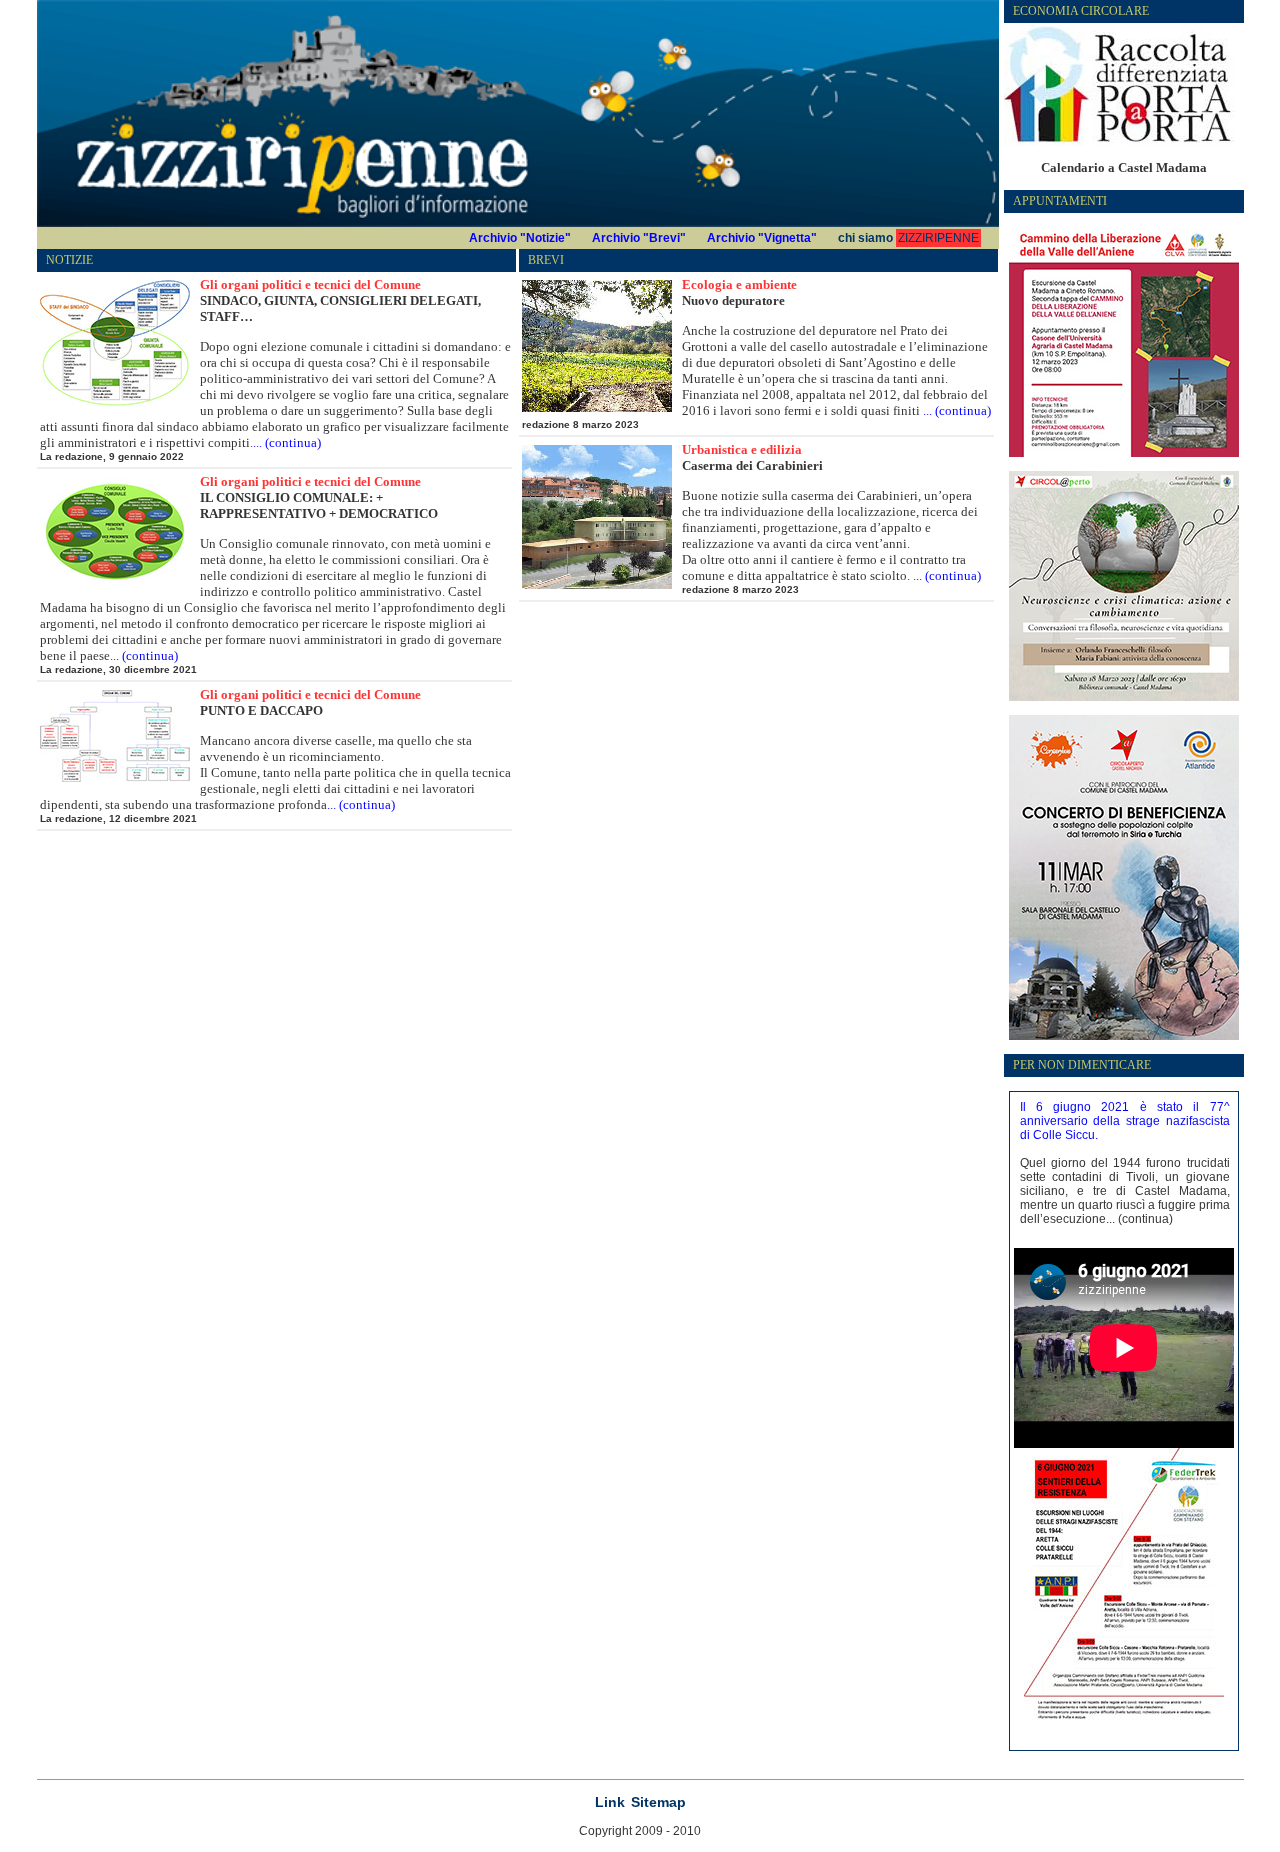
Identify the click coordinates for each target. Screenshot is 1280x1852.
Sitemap (658, 1802)
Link (610, 1802)
